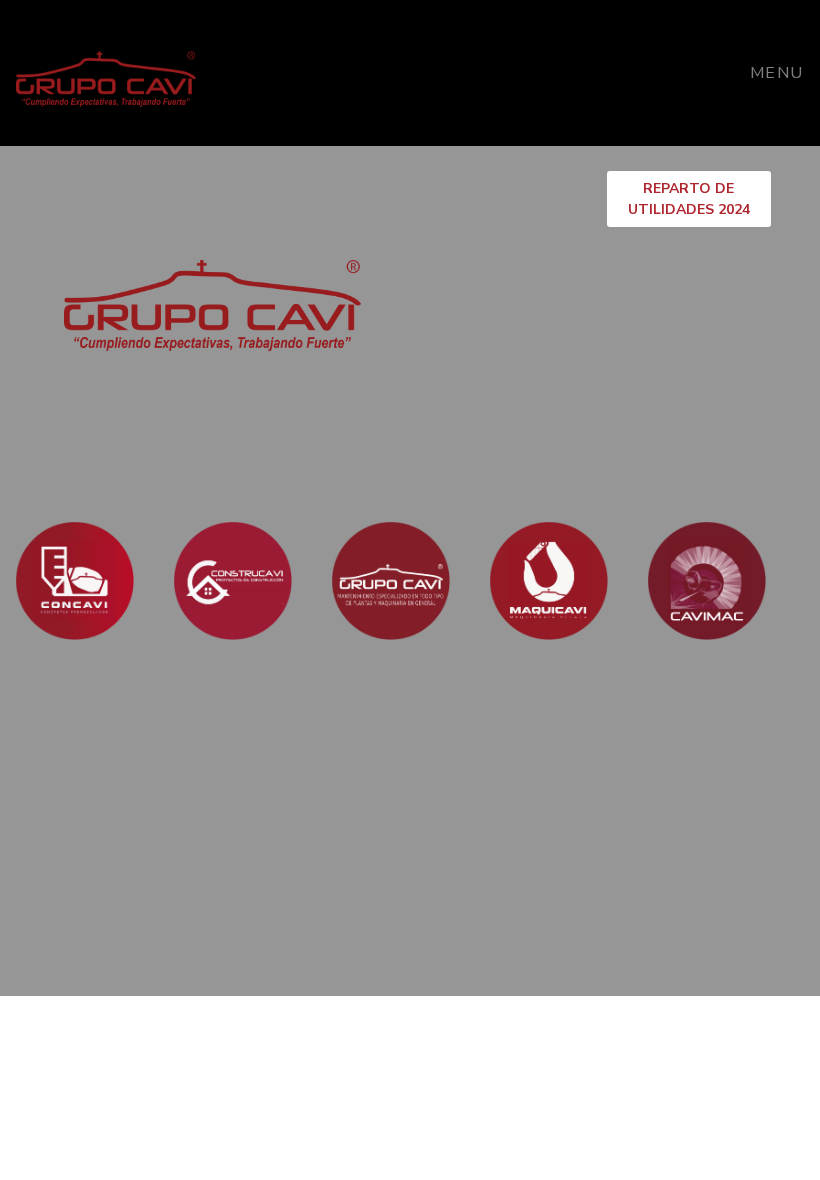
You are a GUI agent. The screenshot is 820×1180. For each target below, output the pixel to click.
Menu (777, 73)
